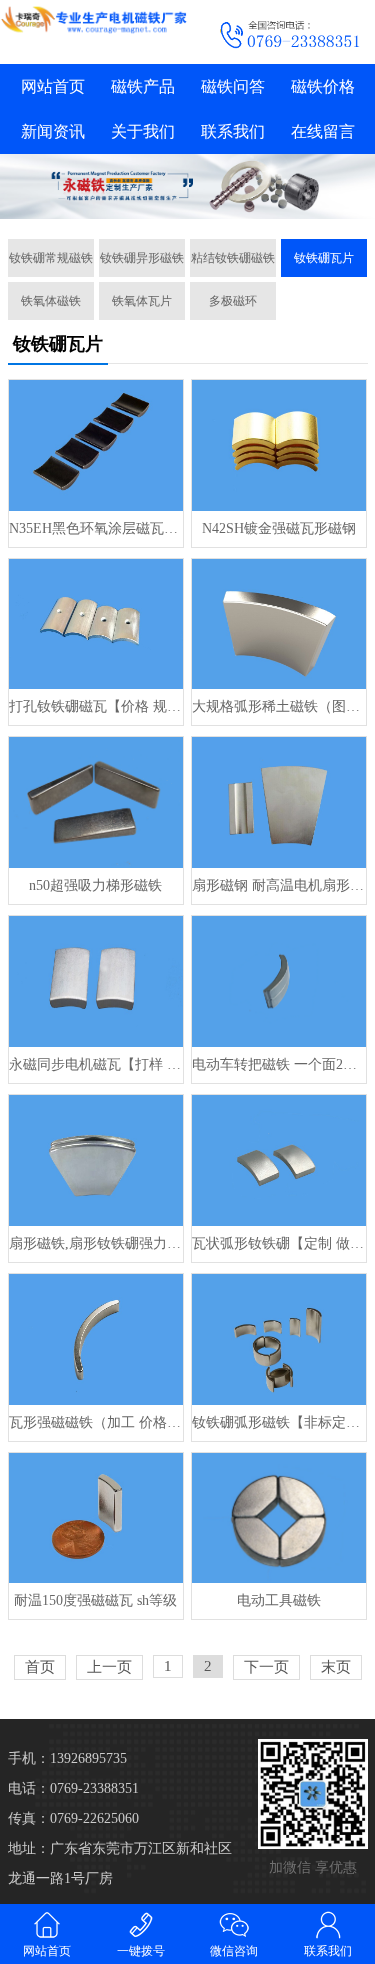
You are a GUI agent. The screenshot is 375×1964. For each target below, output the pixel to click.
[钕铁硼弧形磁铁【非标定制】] (279, 1339)
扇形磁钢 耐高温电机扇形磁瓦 (279, 885)
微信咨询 (234, 1951)
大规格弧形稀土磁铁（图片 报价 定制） (279, 706)
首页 (40, 1667)
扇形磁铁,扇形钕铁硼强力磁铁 (96, 1243)
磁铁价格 (323, 86)
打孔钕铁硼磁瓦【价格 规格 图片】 (96, 706)
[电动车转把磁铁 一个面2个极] (279, 981)
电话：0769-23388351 (73, 1788)
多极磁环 (233, 301)
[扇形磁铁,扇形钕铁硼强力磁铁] (96, 1160)
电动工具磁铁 (279, 1600)
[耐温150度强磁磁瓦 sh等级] (96, 1518)
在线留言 (323, 131)
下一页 (266, 1667)
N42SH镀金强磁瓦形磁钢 (279, 528)
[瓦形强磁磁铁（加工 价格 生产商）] (96, 1339)
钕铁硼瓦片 (324, 258)
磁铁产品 (143, 86)
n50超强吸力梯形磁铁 (95, 885)
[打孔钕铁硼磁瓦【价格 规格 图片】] (96, 624)
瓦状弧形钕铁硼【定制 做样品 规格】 (279, 1243)
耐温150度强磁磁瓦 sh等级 (95, 1600)
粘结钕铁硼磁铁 (233, 258)
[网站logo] (94, 19)
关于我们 (143, 131)
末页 (336, 1667)
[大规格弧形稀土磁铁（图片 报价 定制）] (279, 624)
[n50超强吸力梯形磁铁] (96, 802)
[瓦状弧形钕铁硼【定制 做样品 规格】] (279, 1160)
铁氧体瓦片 (142, 301)
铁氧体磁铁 (51, 301)
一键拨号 (141, 1951)
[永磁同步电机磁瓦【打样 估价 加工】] (96, 981)
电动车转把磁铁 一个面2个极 (279, 1064)
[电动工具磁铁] (279, 1518)
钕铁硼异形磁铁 (142, 258)
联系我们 (233, 131)
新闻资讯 (53, 131)
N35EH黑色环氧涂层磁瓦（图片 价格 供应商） (96, 528)
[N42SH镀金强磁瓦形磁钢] (279, 445)
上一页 (109, 1667)
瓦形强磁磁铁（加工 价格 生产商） (96, 1422)
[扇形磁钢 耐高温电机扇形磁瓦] (279, 802)
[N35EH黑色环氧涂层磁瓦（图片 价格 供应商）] (96, 445)
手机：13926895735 (67, 1758)
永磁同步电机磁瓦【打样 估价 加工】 (96, 1064)
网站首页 (53, 86)
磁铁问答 (233, 86)
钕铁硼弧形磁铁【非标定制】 (279, 1422)
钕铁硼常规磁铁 (51, 258)
